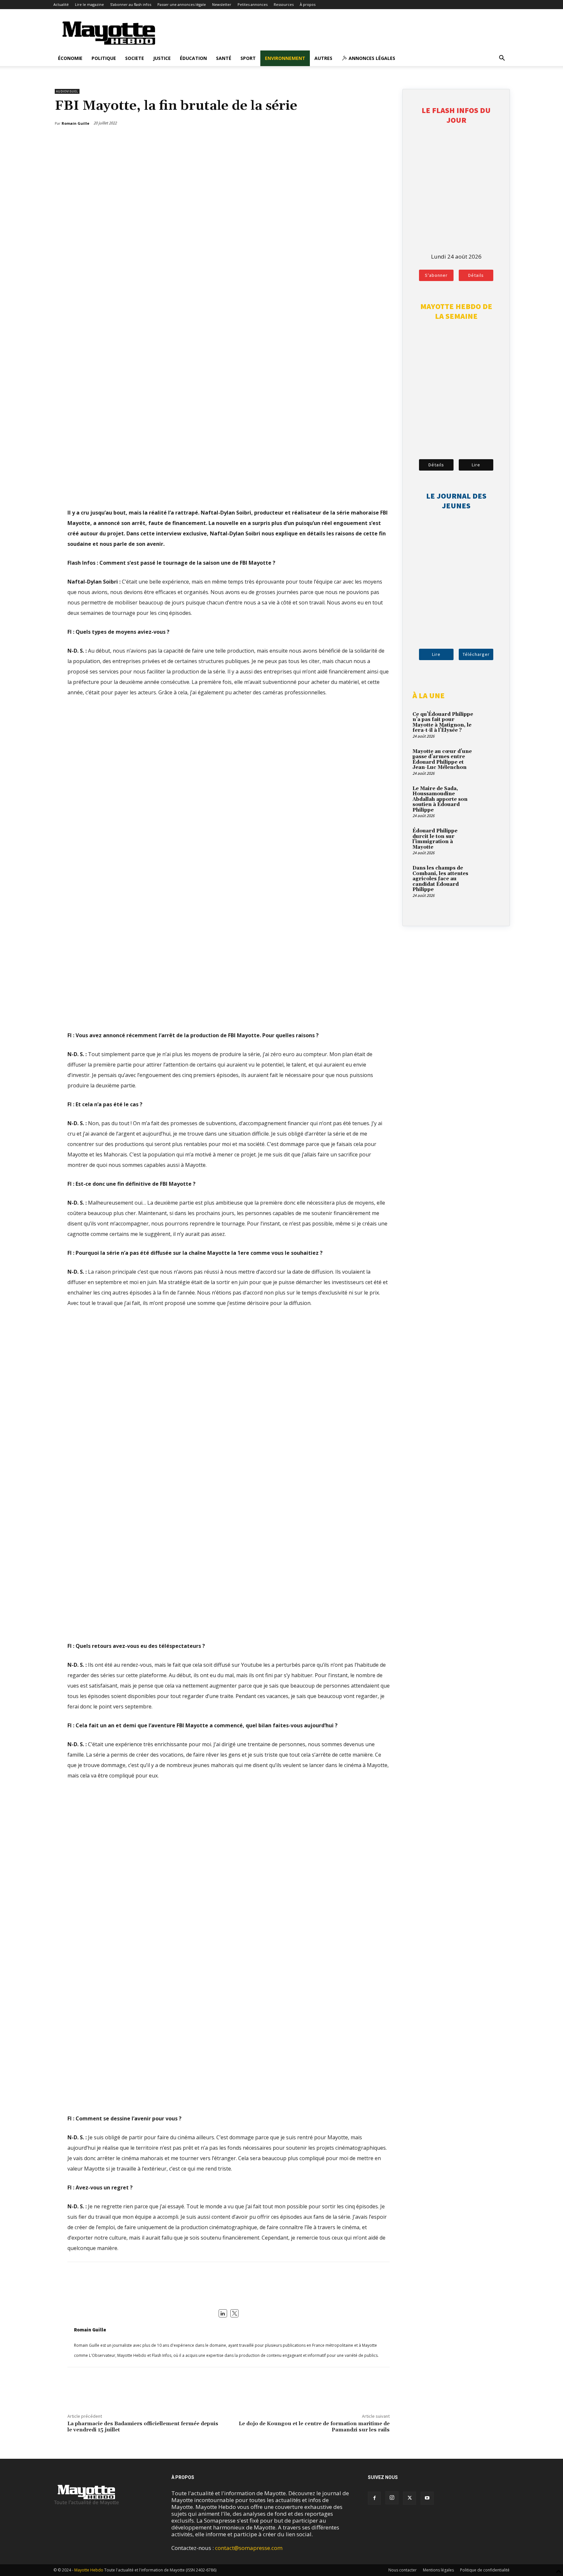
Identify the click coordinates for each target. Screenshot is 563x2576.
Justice (162, 58)
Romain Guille (90, 2330)
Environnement (285, 58)
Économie (70, 58)
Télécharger (476, 654)
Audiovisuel (67, 91)
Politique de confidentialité (485, 2570)
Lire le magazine (89, 4)
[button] (502, 58)
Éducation (193, 58)
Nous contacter (403, 2570)
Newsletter (222, 4)
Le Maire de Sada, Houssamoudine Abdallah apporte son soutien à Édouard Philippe (440, 799)
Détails (476, 275)
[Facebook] (355, 140)
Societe (135, 58)
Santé (224, 58)
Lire (476, 465)
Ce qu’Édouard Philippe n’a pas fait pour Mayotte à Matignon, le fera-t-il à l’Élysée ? (443, 722)
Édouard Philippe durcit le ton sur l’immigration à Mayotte (435, 839)
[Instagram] (392, 2498)
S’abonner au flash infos (131, 4)
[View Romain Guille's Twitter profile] (235, 2314)
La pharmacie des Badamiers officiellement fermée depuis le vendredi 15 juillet (143, 2427)
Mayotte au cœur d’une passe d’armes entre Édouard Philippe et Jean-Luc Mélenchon (442, 760)
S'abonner (436, 275)
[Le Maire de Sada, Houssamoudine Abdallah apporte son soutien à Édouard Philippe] (488, 796)
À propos (308, 4)
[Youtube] (427, 2498)
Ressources (284, 4)
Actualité (61, 4)
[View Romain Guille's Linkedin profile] (223, 2314)
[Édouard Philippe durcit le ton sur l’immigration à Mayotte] (488, 839)
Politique (104, 58)
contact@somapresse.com (249, 2548)
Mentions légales (438, 2570)
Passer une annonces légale (182, 4)
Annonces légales (371, 58)
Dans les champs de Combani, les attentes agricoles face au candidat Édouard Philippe (440, 879)
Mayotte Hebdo (89, 2570)
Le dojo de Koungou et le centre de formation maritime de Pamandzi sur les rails (314, 2427)
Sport (248, 58)
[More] (386, 140)
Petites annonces (253, 4)
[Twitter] (370, 140)
